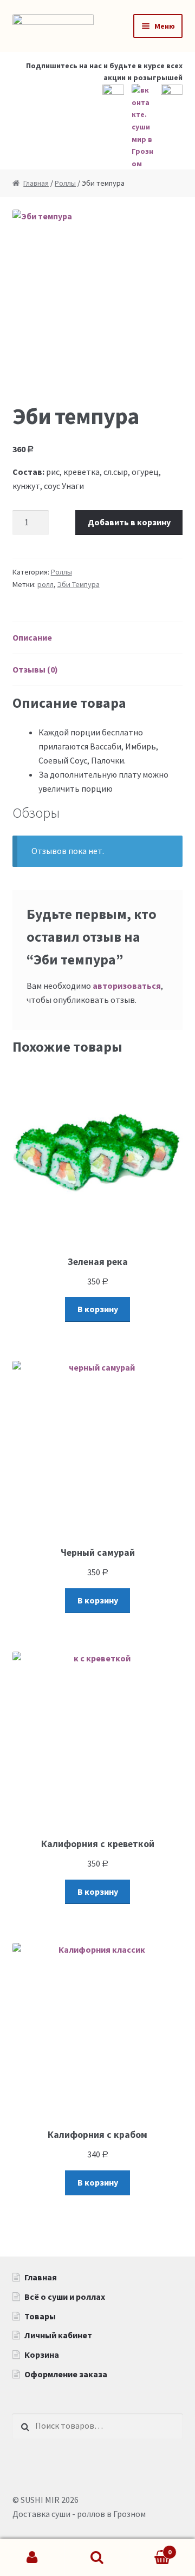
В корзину (98, 1309)
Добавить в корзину (129, 522)
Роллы (65, 183)
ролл (45, 584)
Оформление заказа (66, 2374)
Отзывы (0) (35, 669)
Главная (36, 183)
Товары (40, 2316)
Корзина (42, 2355)
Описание (32, 637)
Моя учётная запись (32, 2558)
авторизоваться (127, 986)
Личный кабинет (58, 2335)
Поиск (97, 2558)
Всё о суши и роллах (65, 2297)
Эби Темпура (79, 584)
